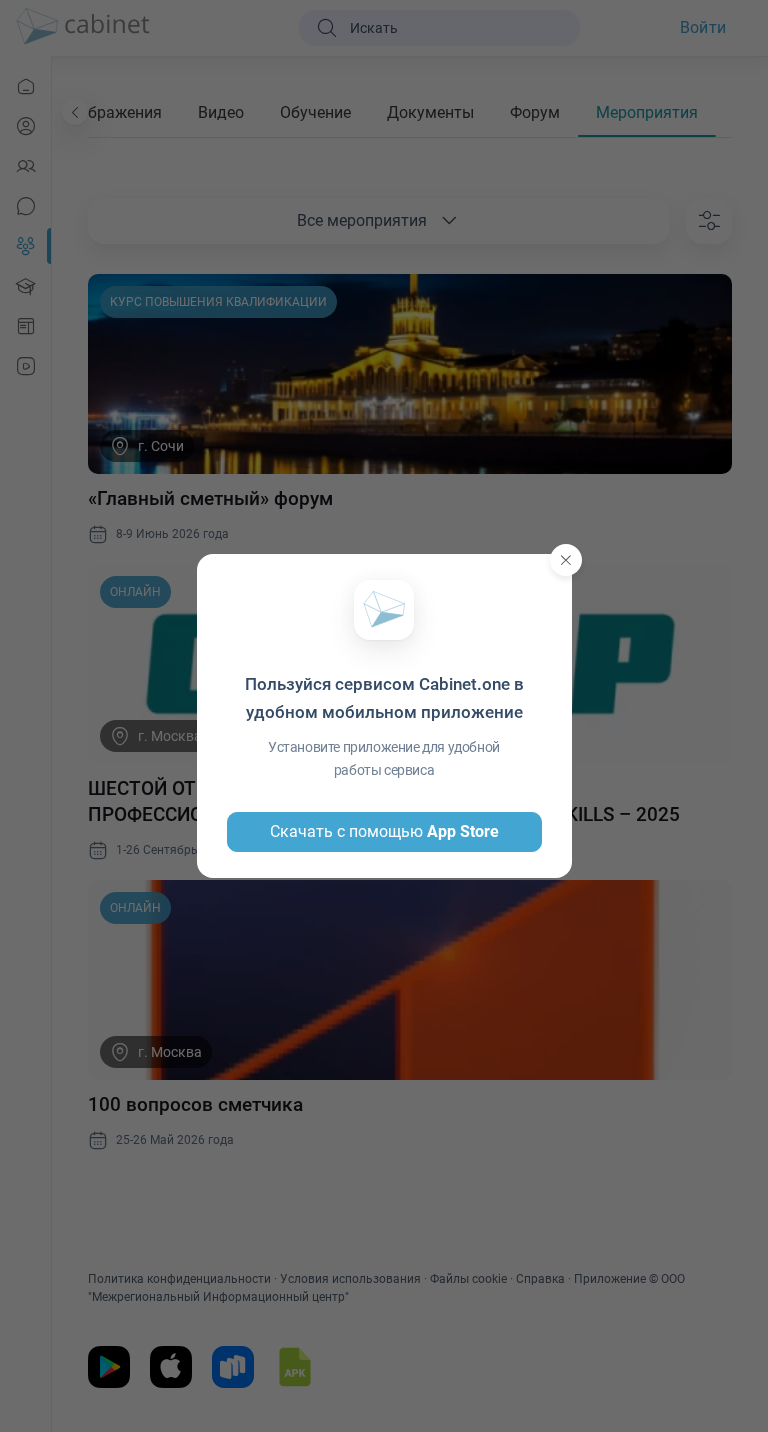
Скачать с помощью (384, 831)
